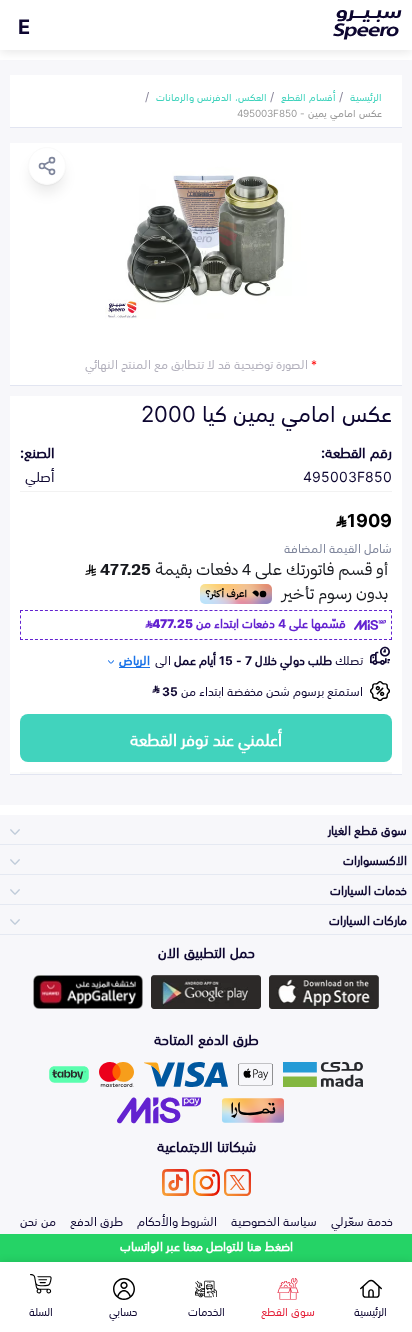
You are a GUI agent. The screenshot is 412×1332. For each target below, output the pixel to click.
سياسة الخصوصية (274, 1220)
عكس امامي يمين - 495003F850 (309, 112)
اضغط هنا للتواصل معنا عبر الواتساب (206, 1245)
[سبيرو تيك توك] (175, 1182)
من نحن (38, 1220)
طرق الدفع (96, 1220)
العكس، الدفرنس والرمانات (211, 96)
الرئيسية (366, 96)
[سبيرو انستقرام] (206, 1182)
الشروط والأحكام (177, 1220)
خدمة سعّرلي (362, 1220)
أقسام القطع (308, 96)
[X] (237, 1182)
